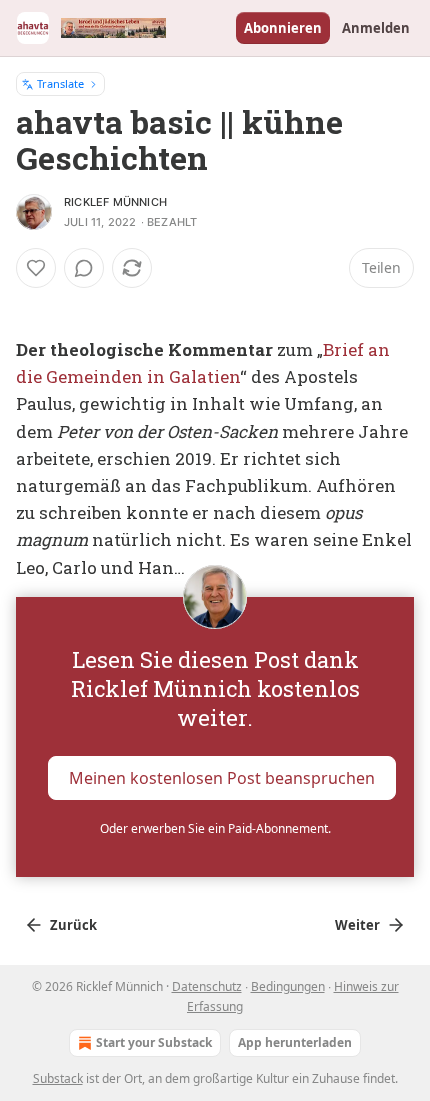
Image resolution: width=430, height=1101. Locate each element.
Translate (60, 83)
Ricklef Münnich (115, 202)
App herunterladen (295, 1042)
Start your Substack (154, 1042)
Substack (58, 1078)
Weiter (357, 925)
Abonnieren (283, 28)
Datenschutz (207, 986)
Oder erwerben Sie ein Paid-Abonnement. (215, 828)
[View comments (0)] (84, 268)
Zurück (73, 925)
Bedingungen (288, 986)
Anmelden (376, 28)
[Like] (36, 268)
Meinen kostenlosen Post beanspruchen (222, 777)
